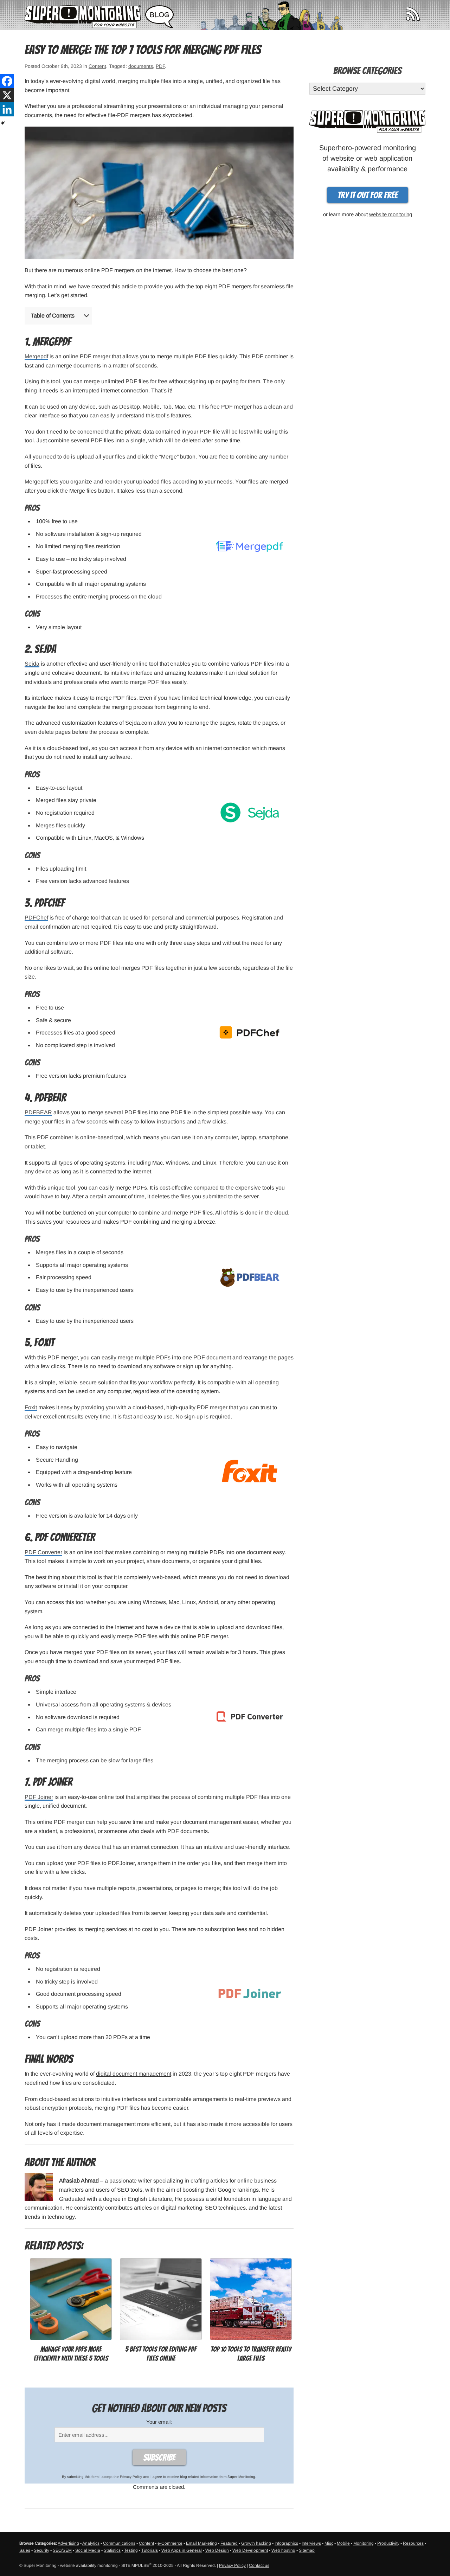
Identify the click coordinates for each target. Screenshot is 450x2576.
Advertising (68, 2543)
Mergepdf (36, 356)
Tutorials (150, 2550)
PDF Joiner (39, 1797)
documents (141, 66)
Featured (229, 2543)
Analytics (91, 2543)
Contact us (259, 2565)
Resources (413, 2543)
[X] (7, 95)
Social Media (88, 2550)
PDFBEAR (38, 1112)
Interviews (311, 2543)
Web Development (250, 2550)
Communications (119, 2543)
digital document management (134, 2074)
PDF (160, 66)
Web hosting (283, 2550)
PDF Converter (43, 1552)
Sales (25, 2550)
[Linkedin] (7, 109)
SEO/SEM (62, 2550)
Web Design (217, 2550)
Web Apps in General (182, 2550)
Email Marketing (201, 2543)
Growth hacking (256, 2543)
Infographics (286, 2543)
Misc (329, 2543)
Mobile (343, 2543)
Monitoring (364, 2543)
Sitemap (307, 2550)
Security (41, 2550)
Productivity (388, 2543)
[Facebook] (7, 81)
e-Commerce (170, 2543)
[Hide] (3, 123)
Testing (131, 2550)
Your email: (159, 2422)
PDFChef (36, 918)
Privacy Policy (131, 2477)
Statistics (112, 2550)
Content (97, 66)
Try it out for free (368, 195)
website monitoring (391, 214)
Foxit (31, 1407)
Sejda (32, 664)
